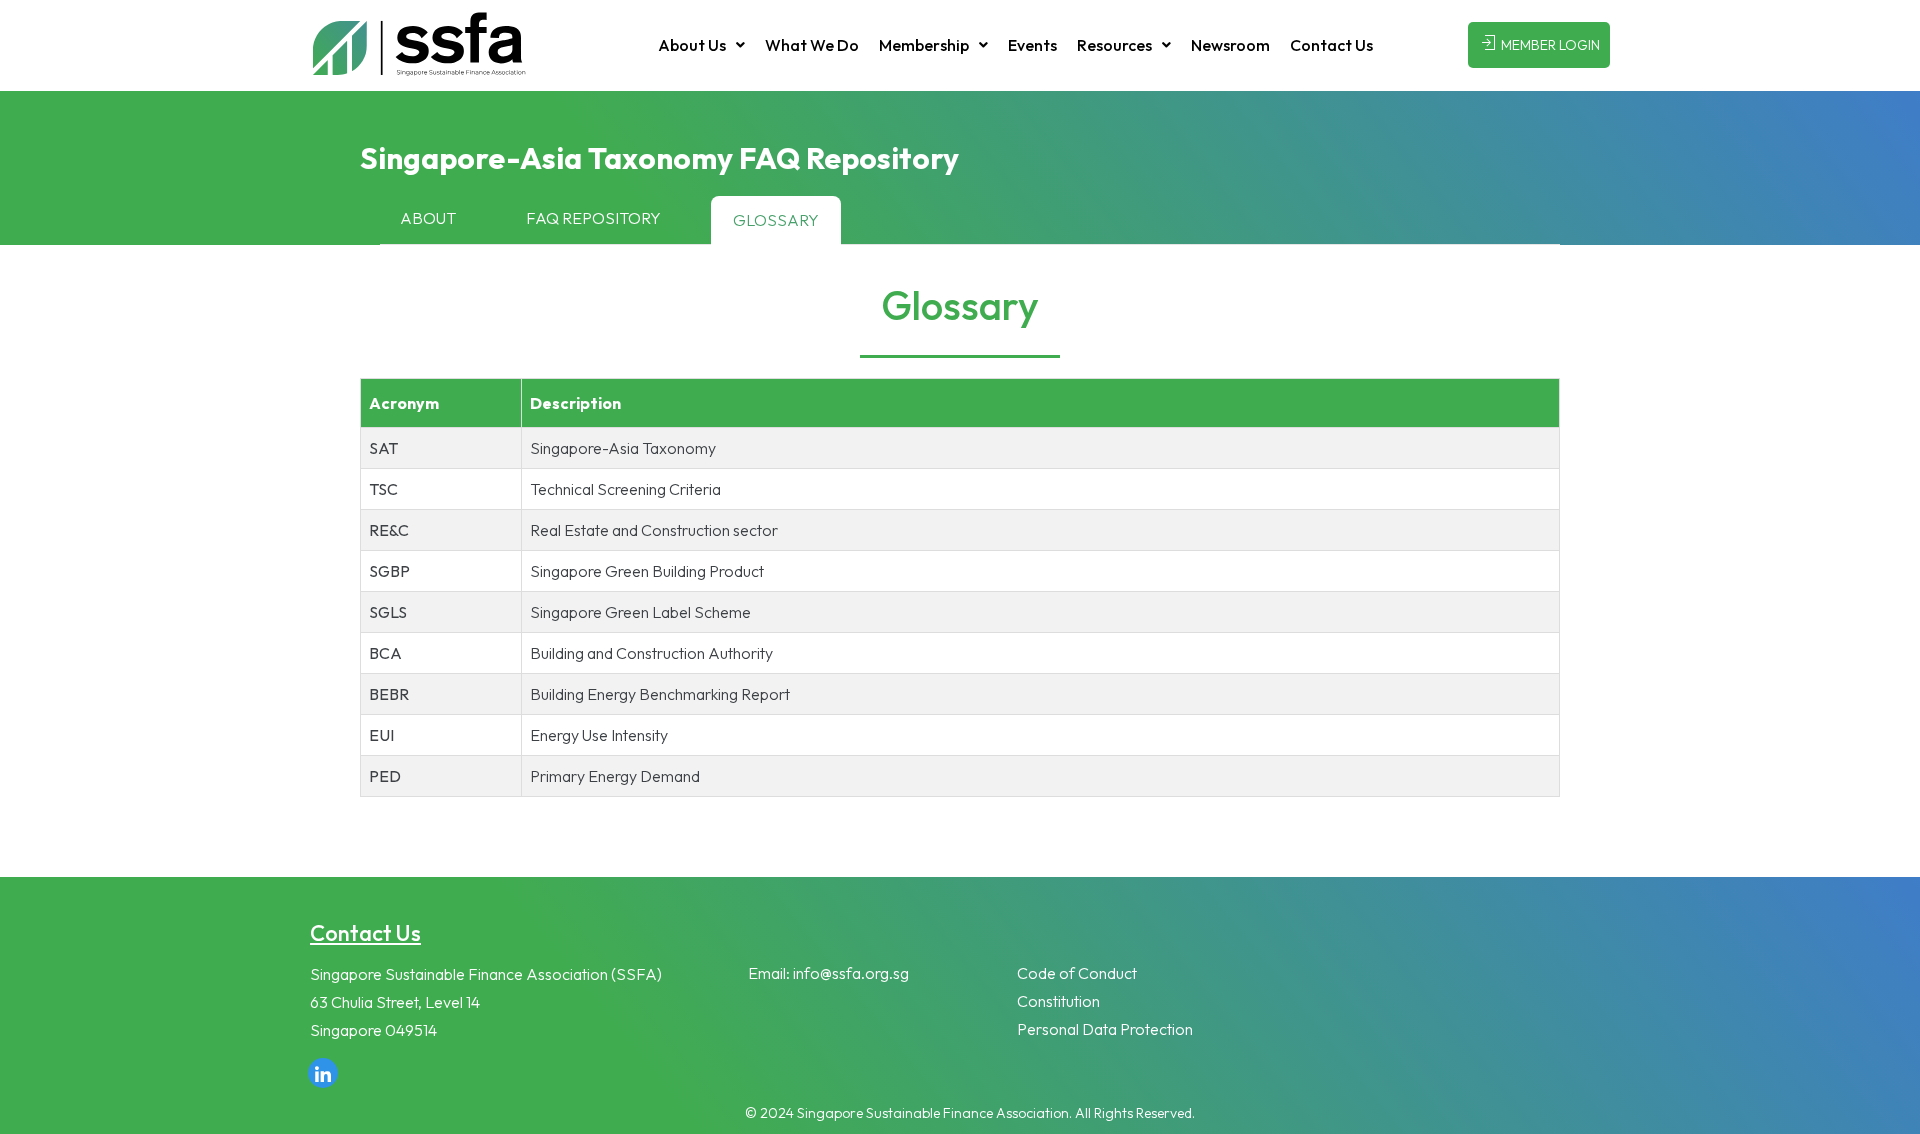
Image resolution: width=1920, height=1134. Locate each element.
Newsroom (1230, 45)
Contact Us (1331, 45)
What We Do (812, 45)
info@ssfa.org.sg (851, 973)
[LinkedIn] (323, 1073)
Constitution (1058, 1001)
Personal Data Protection (1105, 1029)
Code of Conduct (1077, 973)
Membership (924, 45)
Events (1032, 45)
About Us (692, 45)
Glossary (776, 220)
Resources (1114, 45)
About (428, 218)
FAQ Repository (593, 218)
